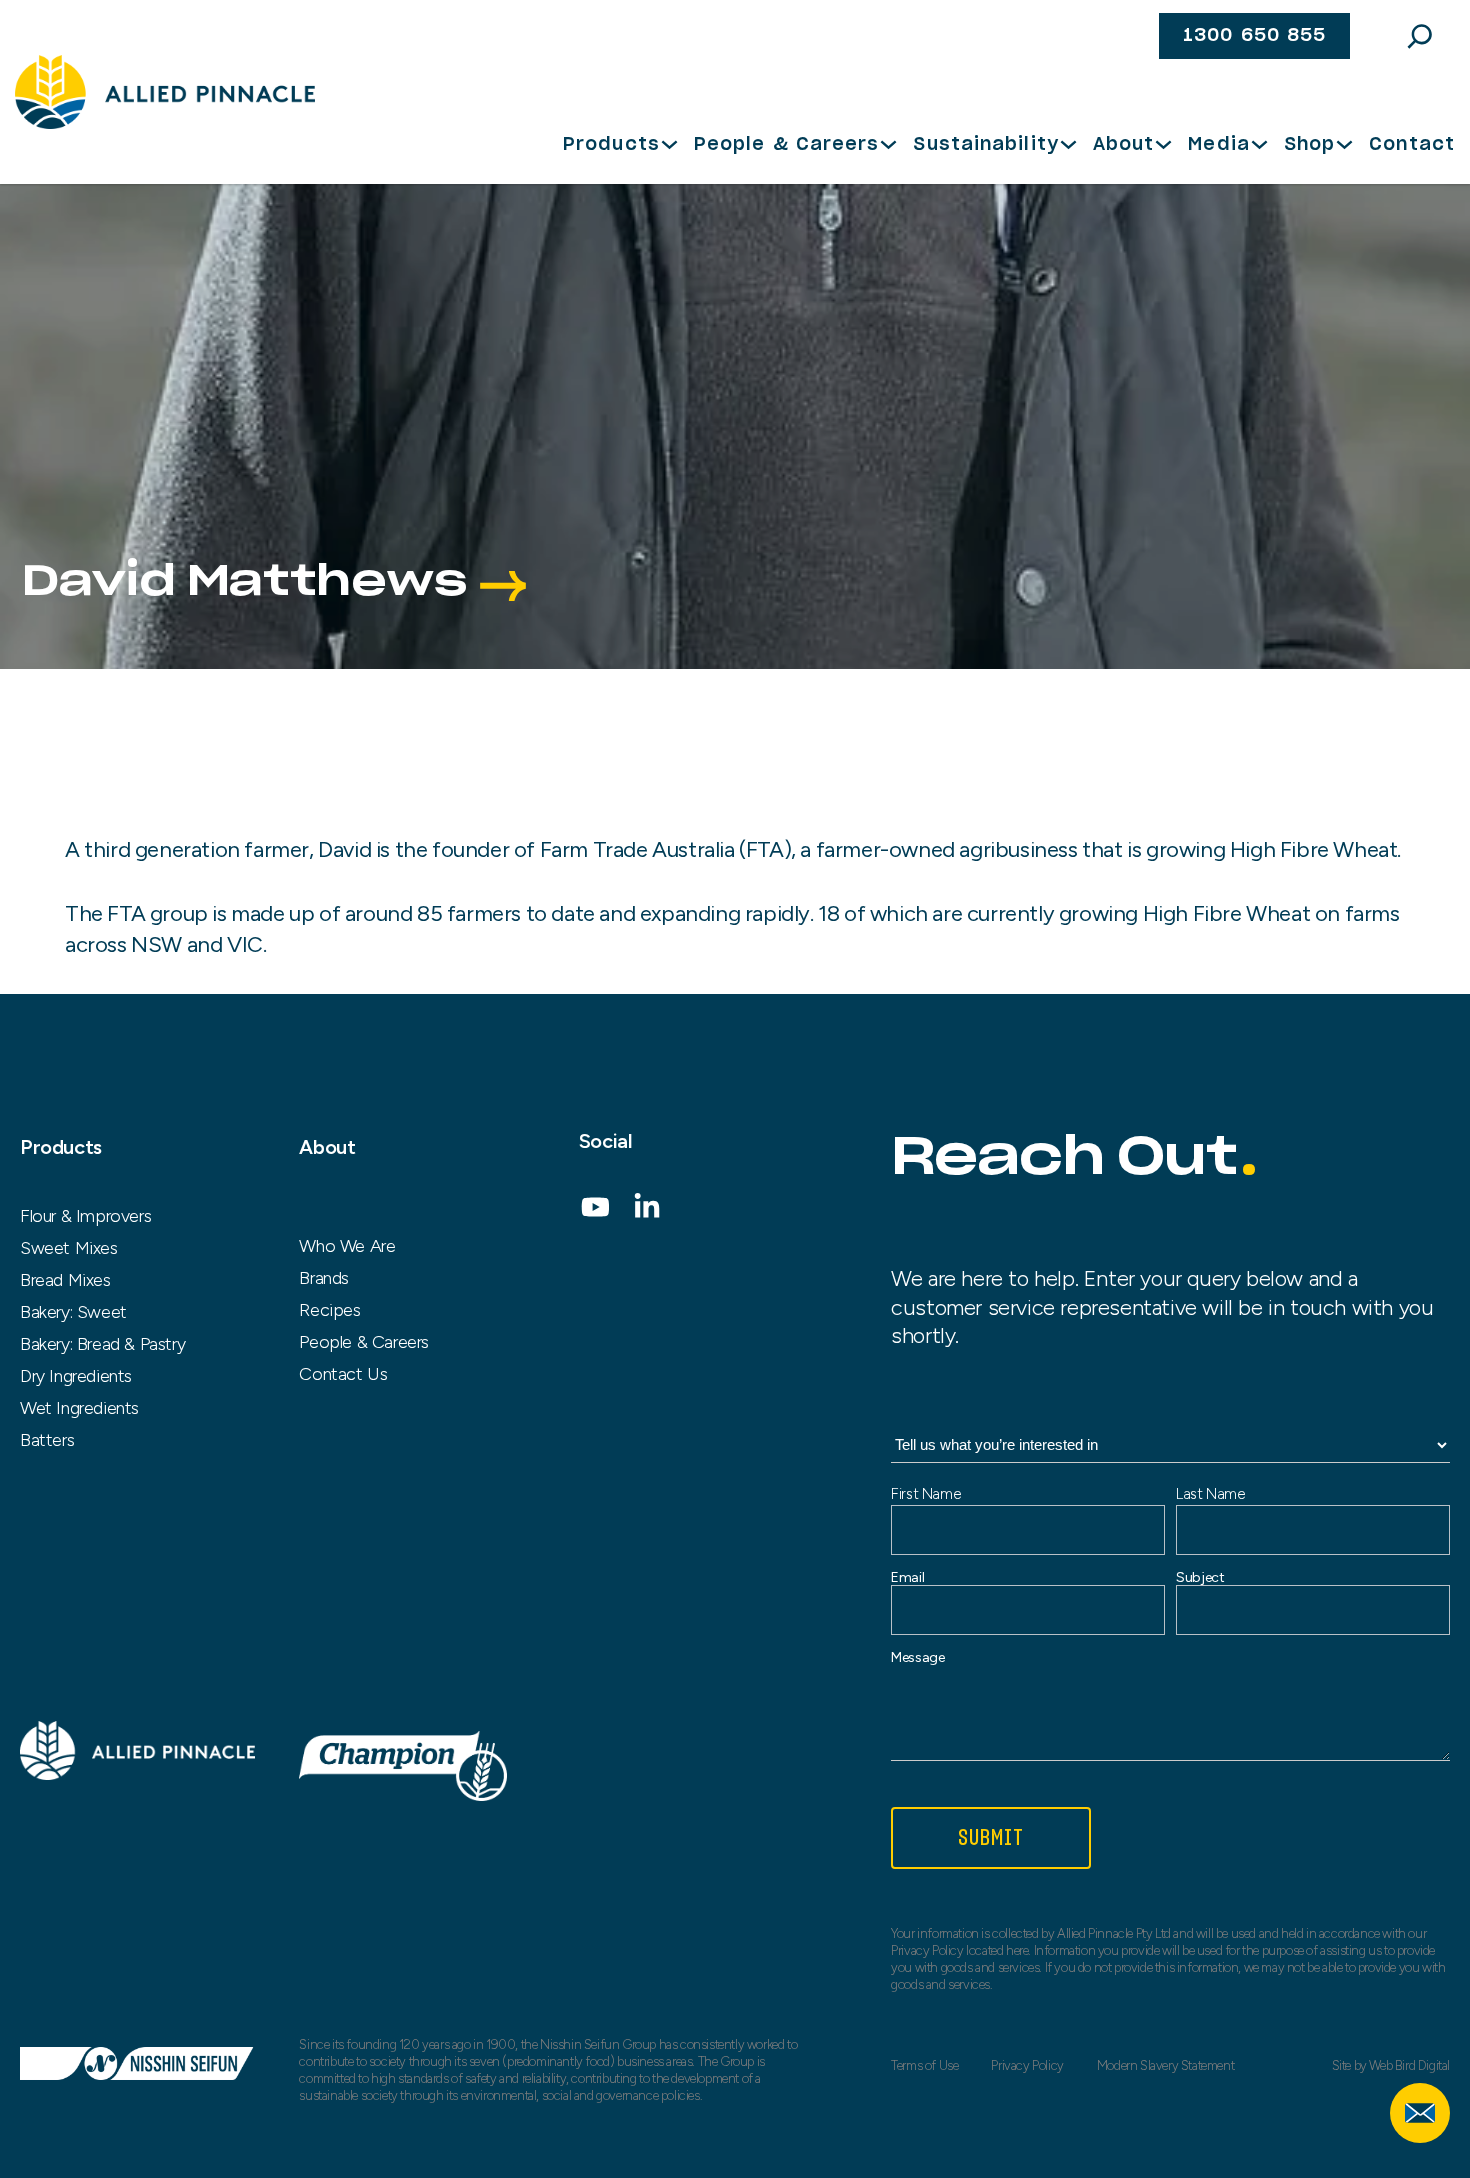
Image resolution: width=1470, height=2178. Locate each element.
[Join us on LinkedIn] (647, 1214)
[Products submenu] (669, 144)
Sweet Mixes (69, 1248)
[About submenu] (1163, 144)
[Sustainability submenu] (1068, 144)
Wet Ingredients (79, 1408)
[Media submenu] (1259, 144)
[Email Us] (1420, 2113)
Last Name (1210, 1494)
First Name (925, 1494)
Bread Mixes (65, 1280)
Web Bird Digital (1409, 2065)
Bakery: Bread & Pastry (102, 1344)
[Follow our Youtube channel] (595, 1214)
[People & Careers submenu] (888, 144)
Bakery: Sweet (73, 1312)
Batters (47, 1440)
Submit (991, 1838)
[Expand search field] (1419, 35)
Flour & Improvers (85, 1216)
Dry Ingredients (76, 1376)
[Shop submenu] (1344, 144)
